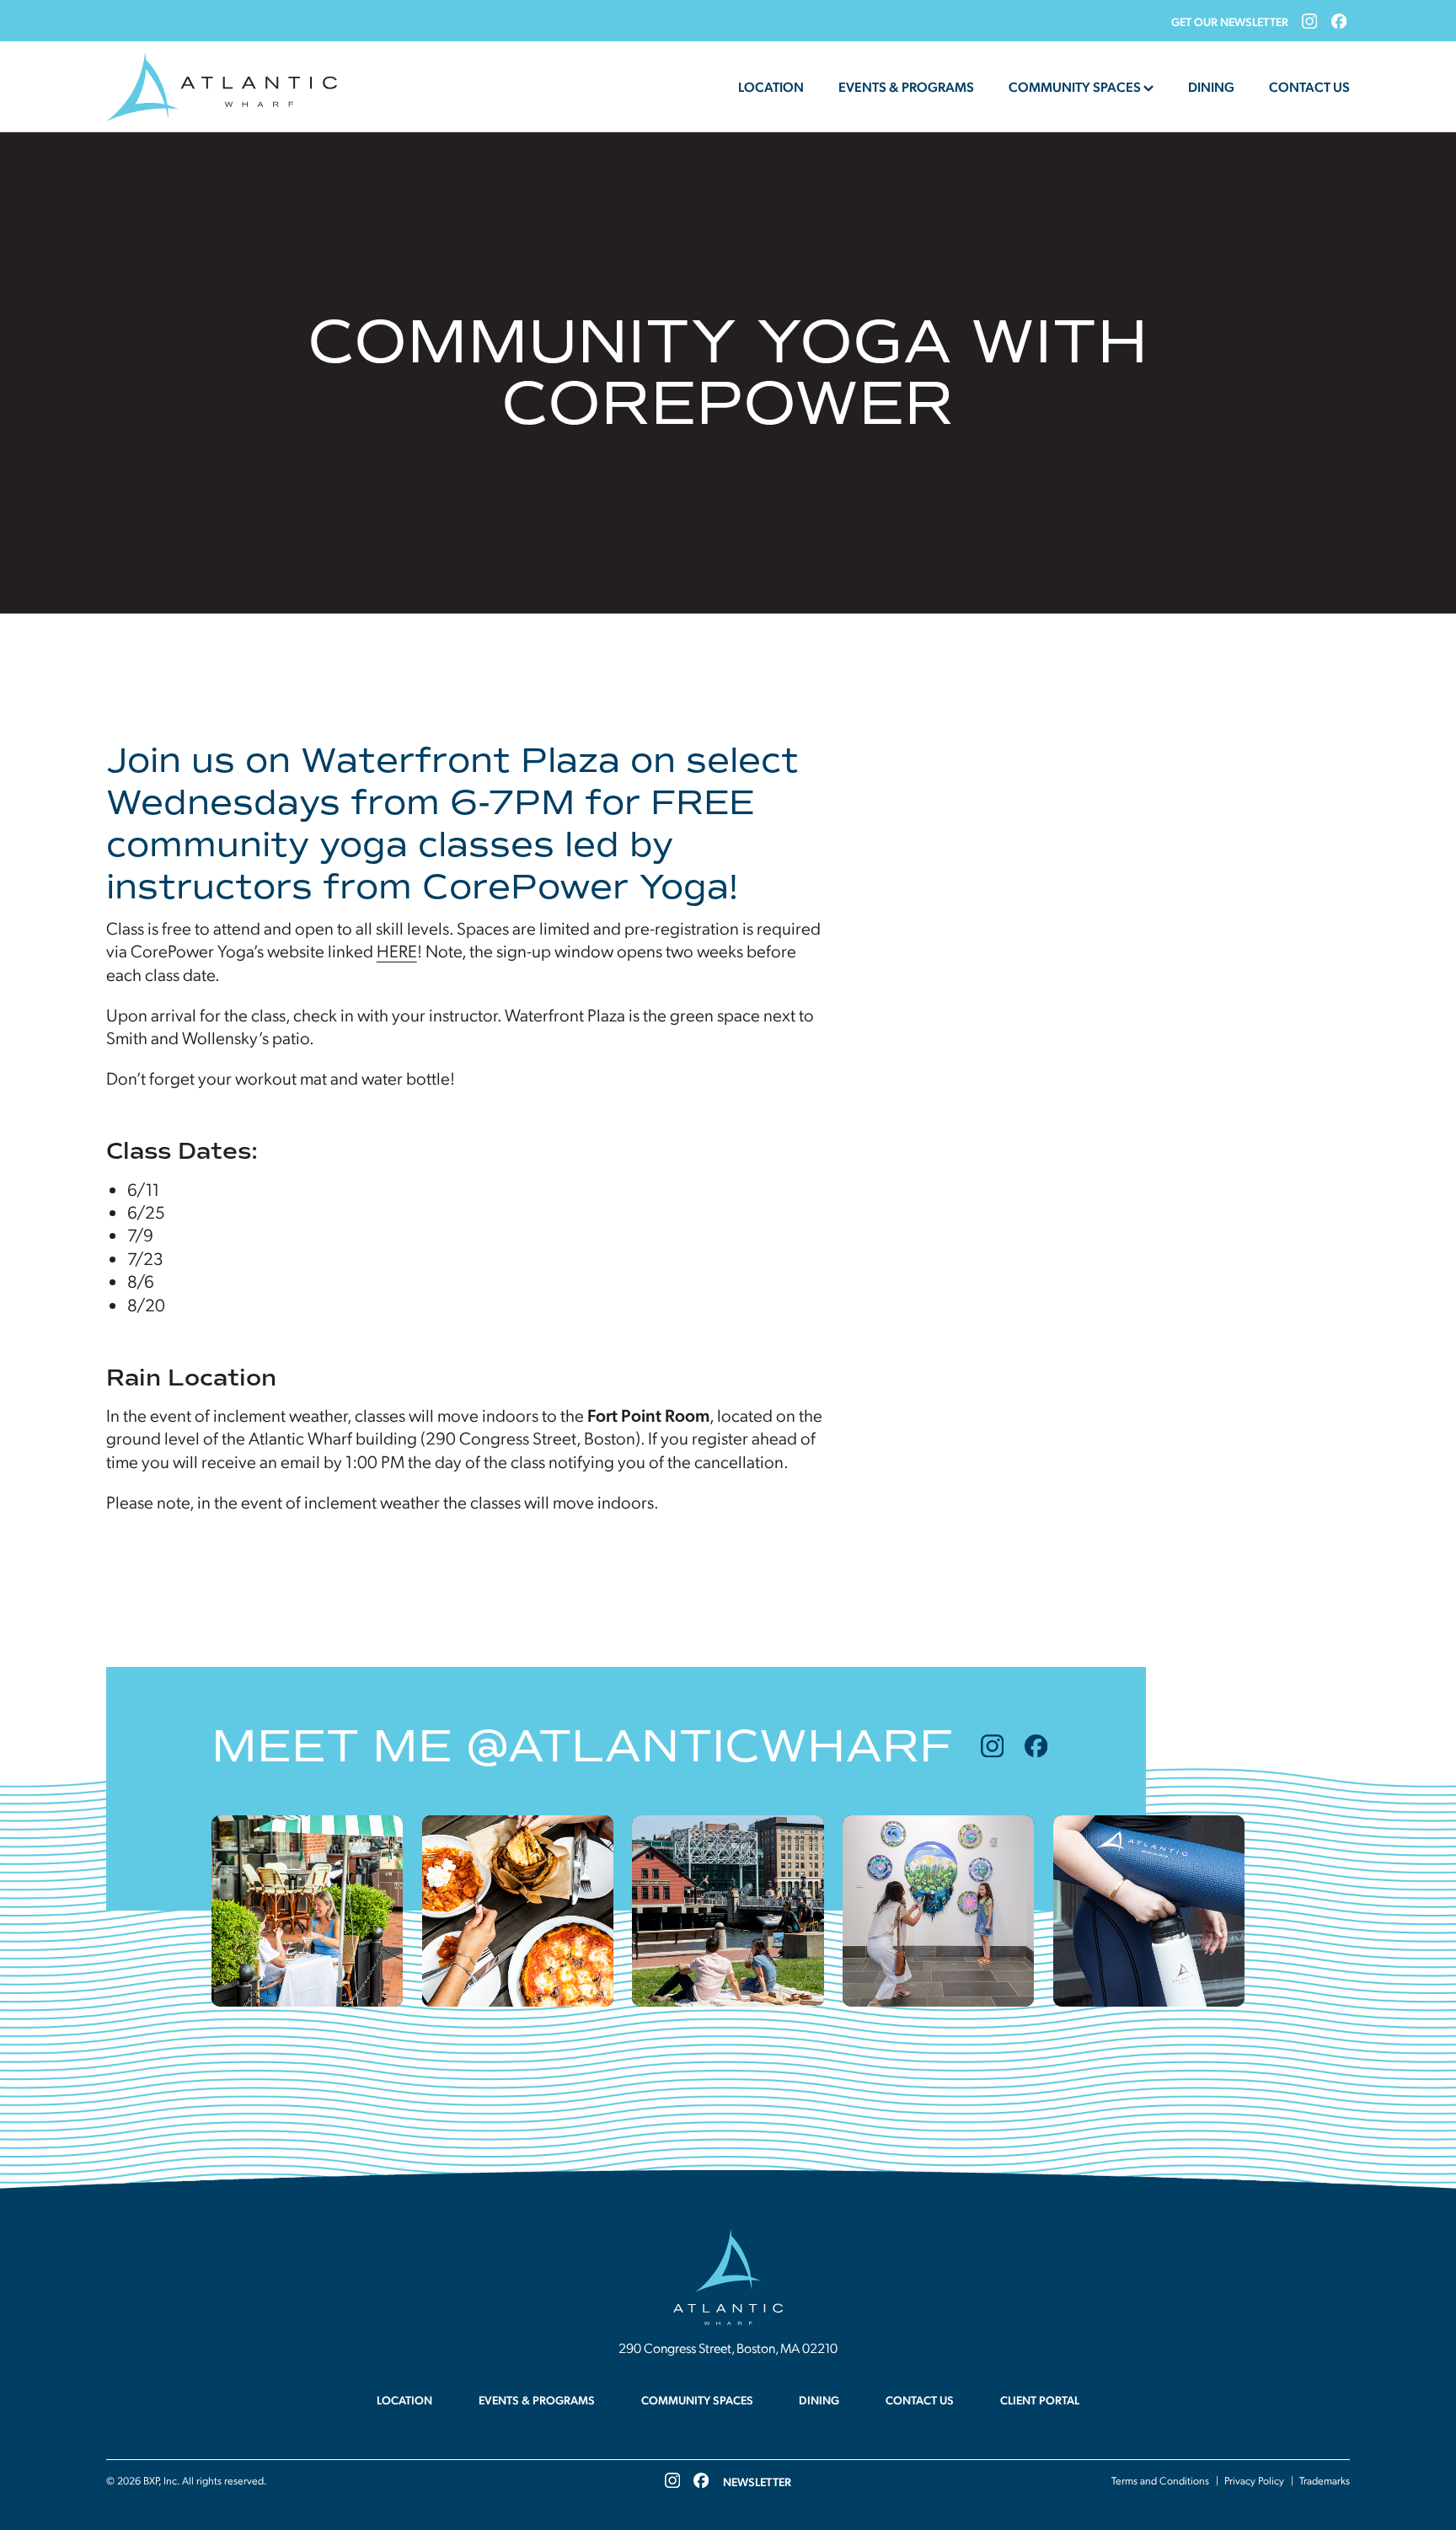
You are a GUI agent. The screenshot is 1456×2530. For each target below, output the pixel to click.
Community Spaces (1075, 86)
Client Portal (1040, 2399)
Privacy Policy (1254, 2480)
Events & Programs (906, 86)
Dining (1211, 86)
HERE (397, 950)
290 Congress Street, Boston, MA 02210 (728, 2348)
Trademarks (1325, 2480)
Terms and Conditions (1160, 2480)
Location (771, 86)
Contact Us (1309, 86)
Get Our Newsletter (1230, 21)
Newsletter (757, 2481)
